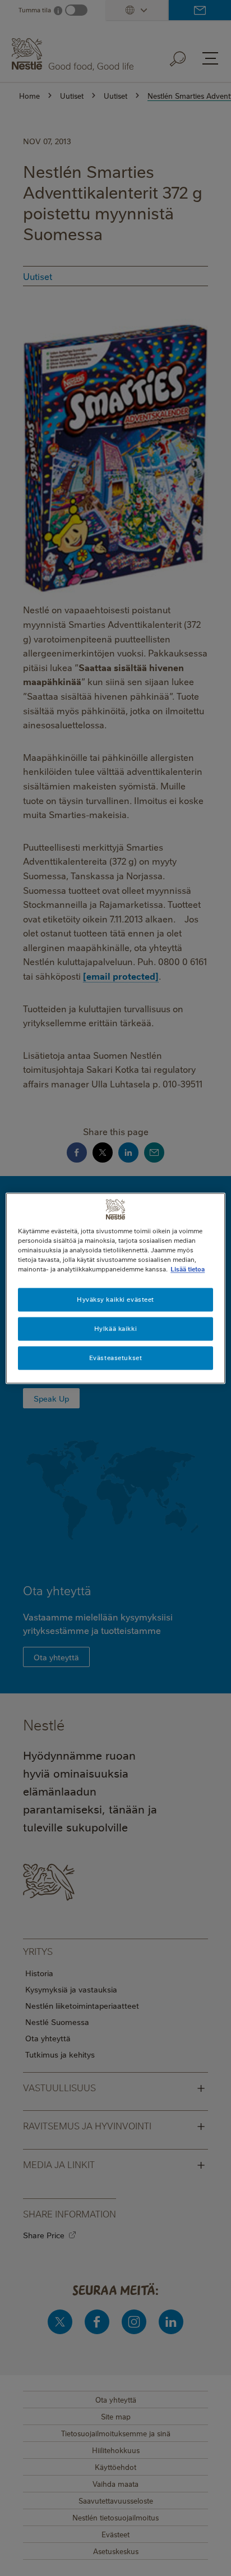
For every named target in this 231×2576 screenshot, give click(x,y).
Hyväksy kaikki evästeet (115, 1299)
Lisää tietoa (188, 1269)
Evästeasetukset (116, 1358)
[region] (115, 1288)
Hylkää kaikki (115, 1328)
